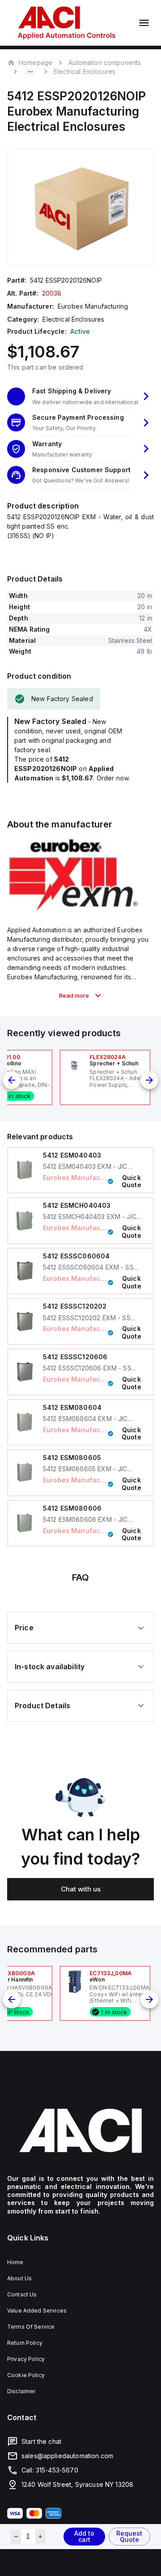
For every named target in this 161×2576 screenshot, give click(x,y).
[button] (80, 396)
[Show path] (30, 72)
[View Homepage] (67, 23)
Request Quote (129, 2536)
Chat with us (81, 1889)
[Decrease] (16, 2537)
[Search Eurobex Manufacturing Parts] (74, 910)
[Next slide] (149, 1080)
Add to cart (84, 2536)
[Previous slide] (12, 1080)
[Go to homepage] (80, 2131)
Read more (74, 995)
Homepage (36, 62)
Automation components (105, 62)
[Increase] (40, 2537)
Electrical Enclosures (85, 71)
